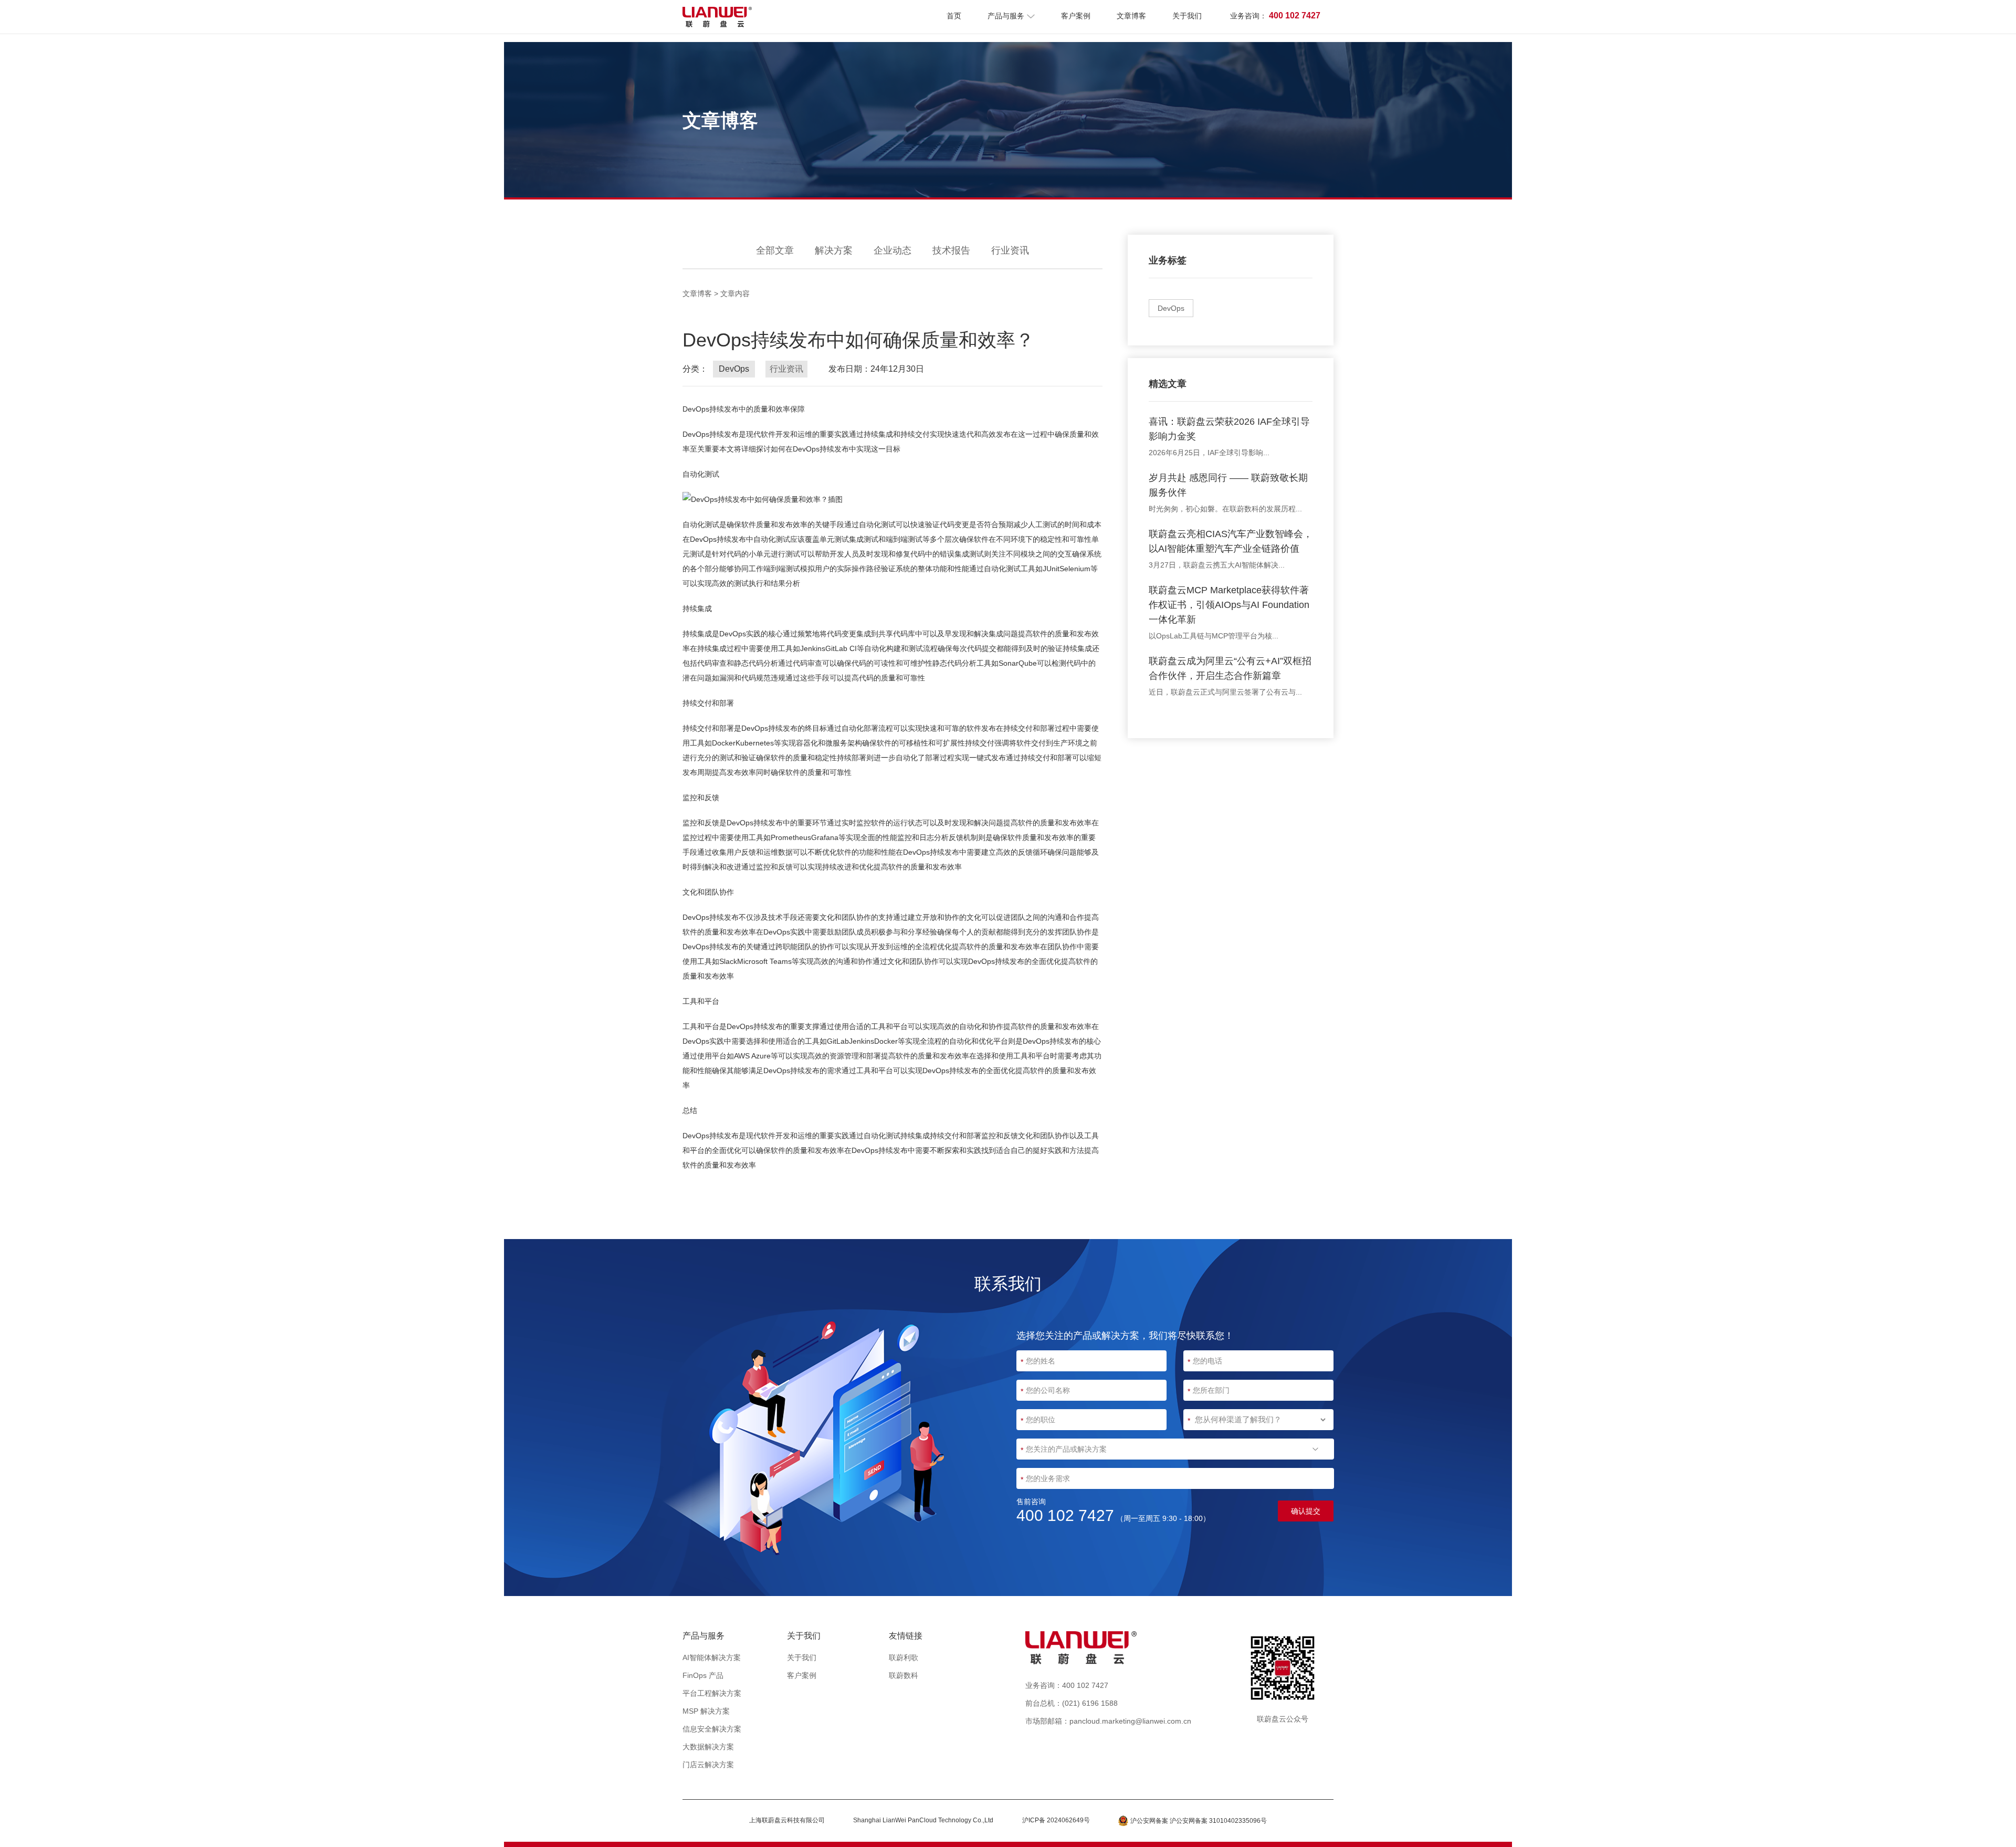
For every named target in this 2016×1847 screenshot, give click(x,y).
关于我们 (1187, 16)
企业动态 (892, 250)
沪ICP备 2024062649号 (1056, 1820)
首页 (954, 16)
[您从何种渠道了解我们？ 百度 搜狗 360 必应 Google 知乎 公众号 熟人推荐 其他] (1258, 1420)
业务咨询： (1275, 15)
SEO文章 (1010, 1703)
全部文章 (775, 250)
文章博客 (1131, 16)
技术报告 (951, 250)
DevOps (1171, 308)
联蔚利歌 (904, 1657)
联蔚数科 (904, 1675)
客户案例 (1076, 16)
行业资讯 (1010, 250)
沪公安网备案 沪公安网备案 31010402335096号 (1199, 1821)
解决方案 (834, 250)
